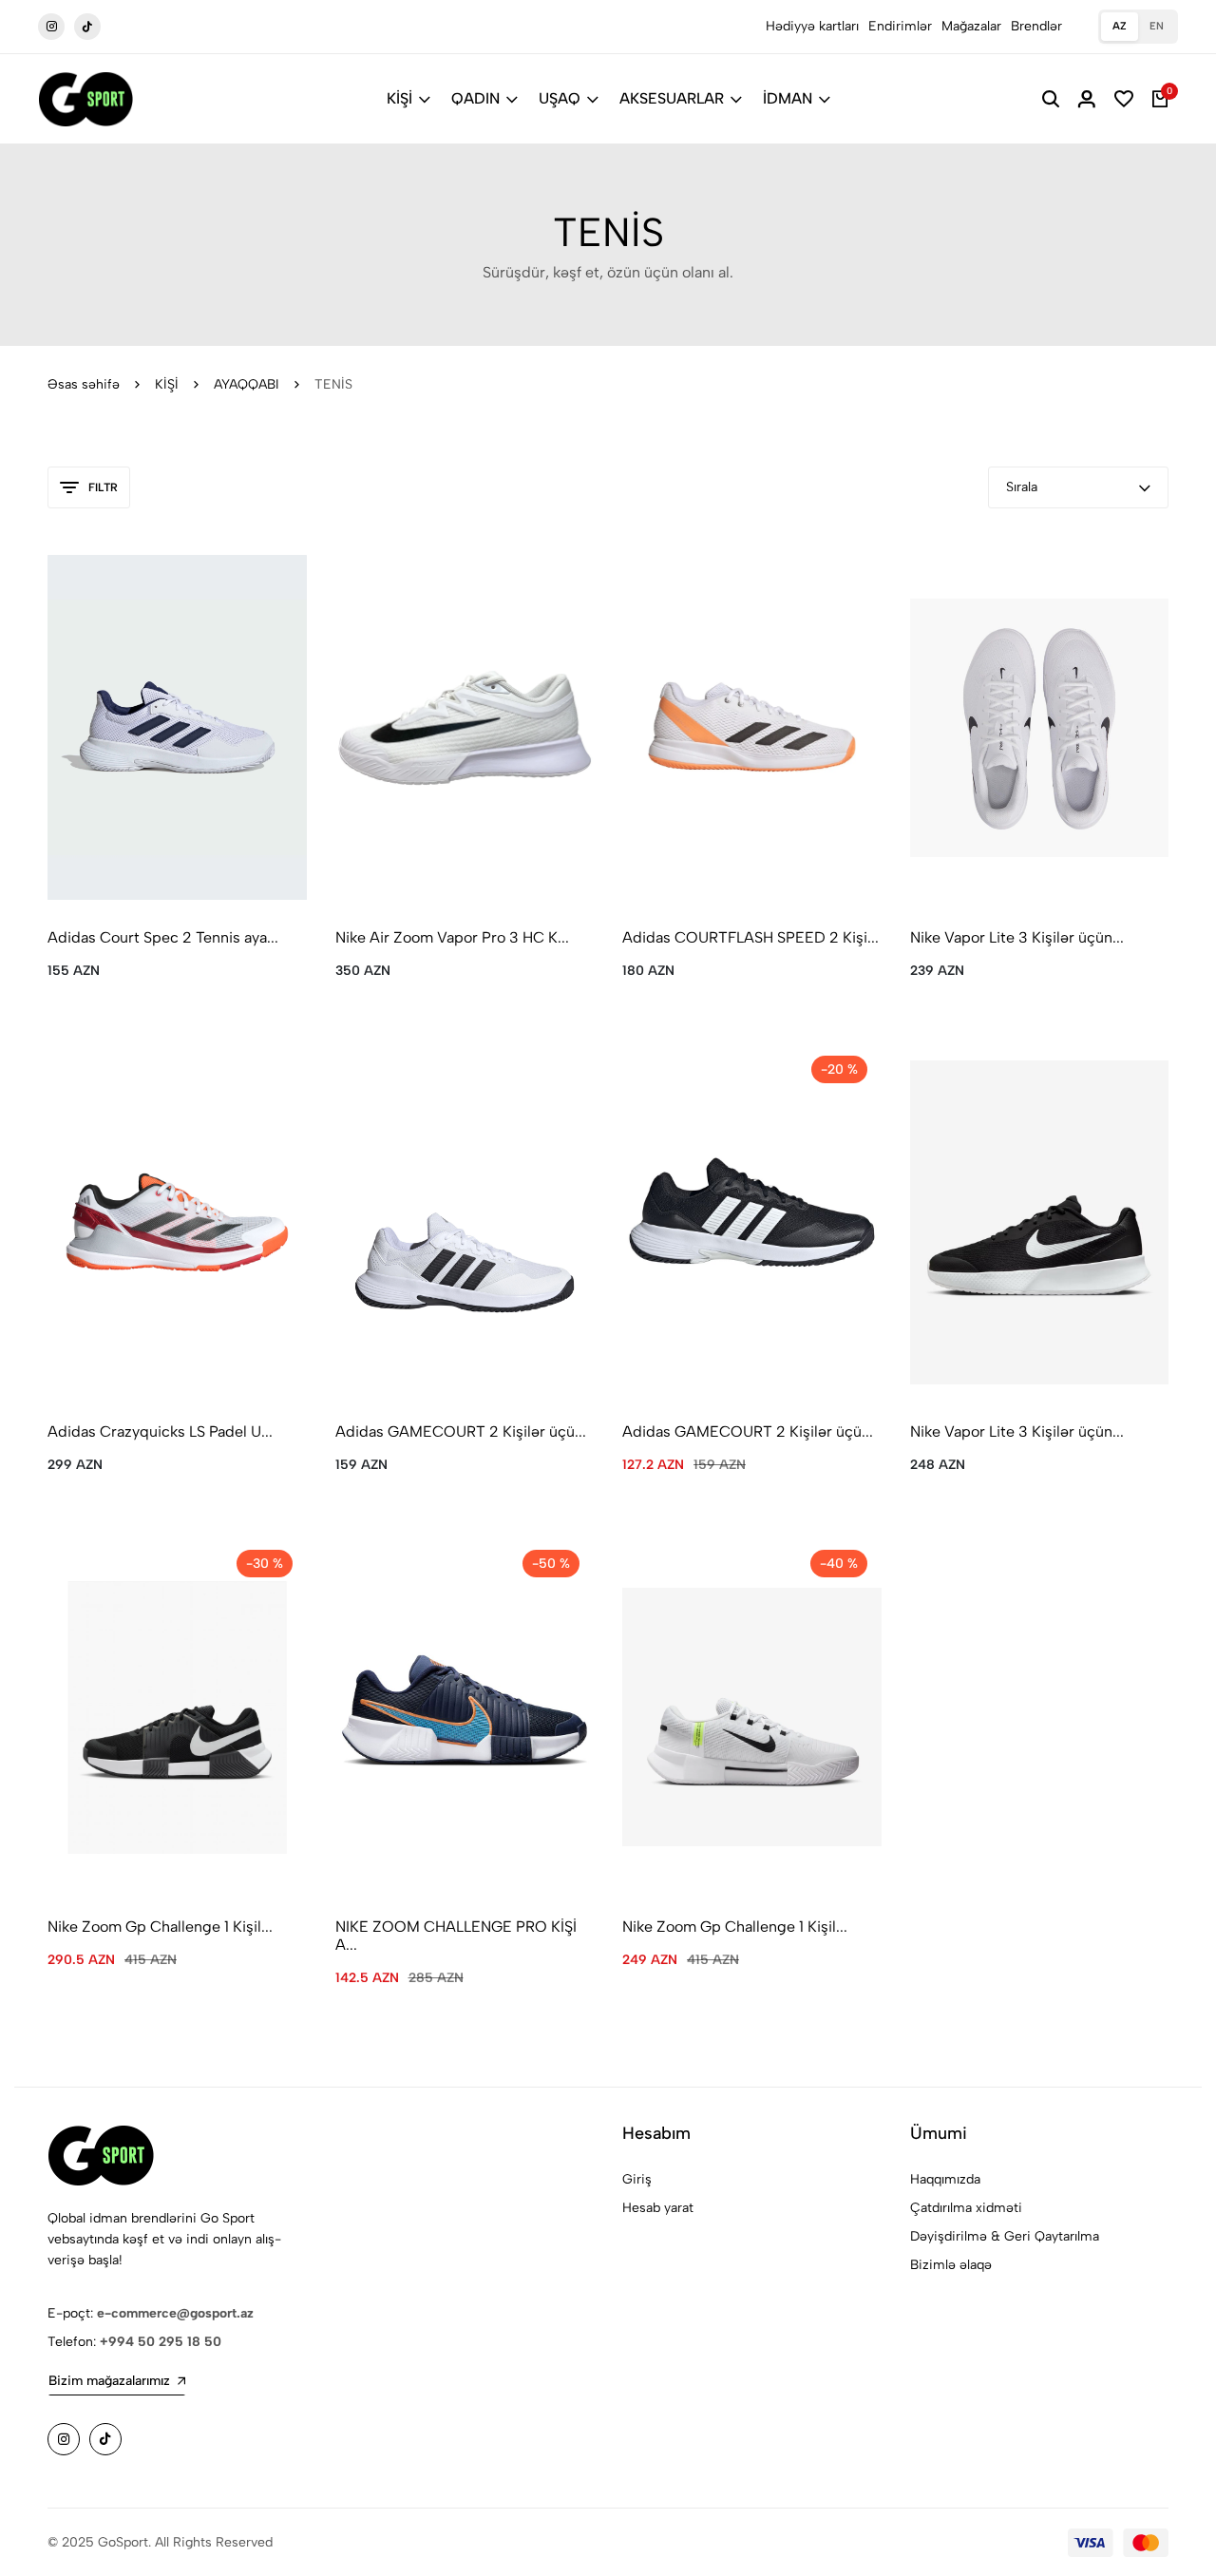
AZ (1120, 26)
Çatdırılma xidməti (966, 2208)
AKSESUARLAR (672, 98)
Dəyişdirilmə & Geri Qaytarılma (1005, 2236)
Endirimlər (900, 26)
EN (1157, 26)
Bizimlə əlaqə (951, 2265)
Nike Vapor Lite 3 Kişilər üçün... (1017, 937)
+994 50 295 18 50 (161, 2342)
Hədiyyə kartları (812, 26)
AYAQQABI (247, 384)
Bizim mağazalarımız (109, 2381)
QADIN (475, 98)
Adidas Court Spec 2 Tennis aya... (163, 937)
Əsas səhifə (84, 384)
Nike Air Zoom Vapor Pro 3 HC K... (452, 937)
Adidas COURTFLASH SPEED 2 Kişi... (750, 937)
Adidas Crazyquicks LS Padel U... (160, 1431)
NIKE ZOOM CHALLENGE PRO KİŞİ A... (456, 1936)
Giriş (637, 2179)
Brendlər (1036, 26)
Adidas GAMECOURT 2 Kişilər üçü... (461, 1431)
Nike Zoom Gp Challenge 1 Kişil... (160, 1927)
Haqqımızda (945, 2179)
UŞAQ (560, 98)
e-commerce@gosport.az (175, 2313)
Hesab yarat (658, 2208)
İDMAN (788, 98)
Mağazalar (971, 26)
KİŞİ (399, 98)
